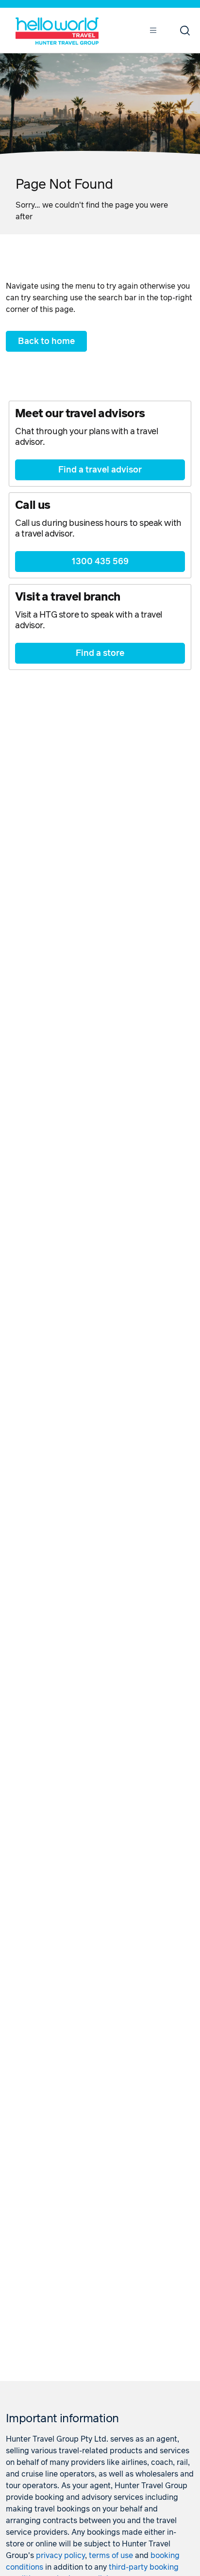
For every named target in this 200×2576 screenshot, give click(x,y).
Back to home (46, 342)
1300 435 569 (100, 562)
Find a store (100, 653)
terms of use (111, 2556)
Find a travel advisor (100, 470)
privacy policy (60, 2556)
